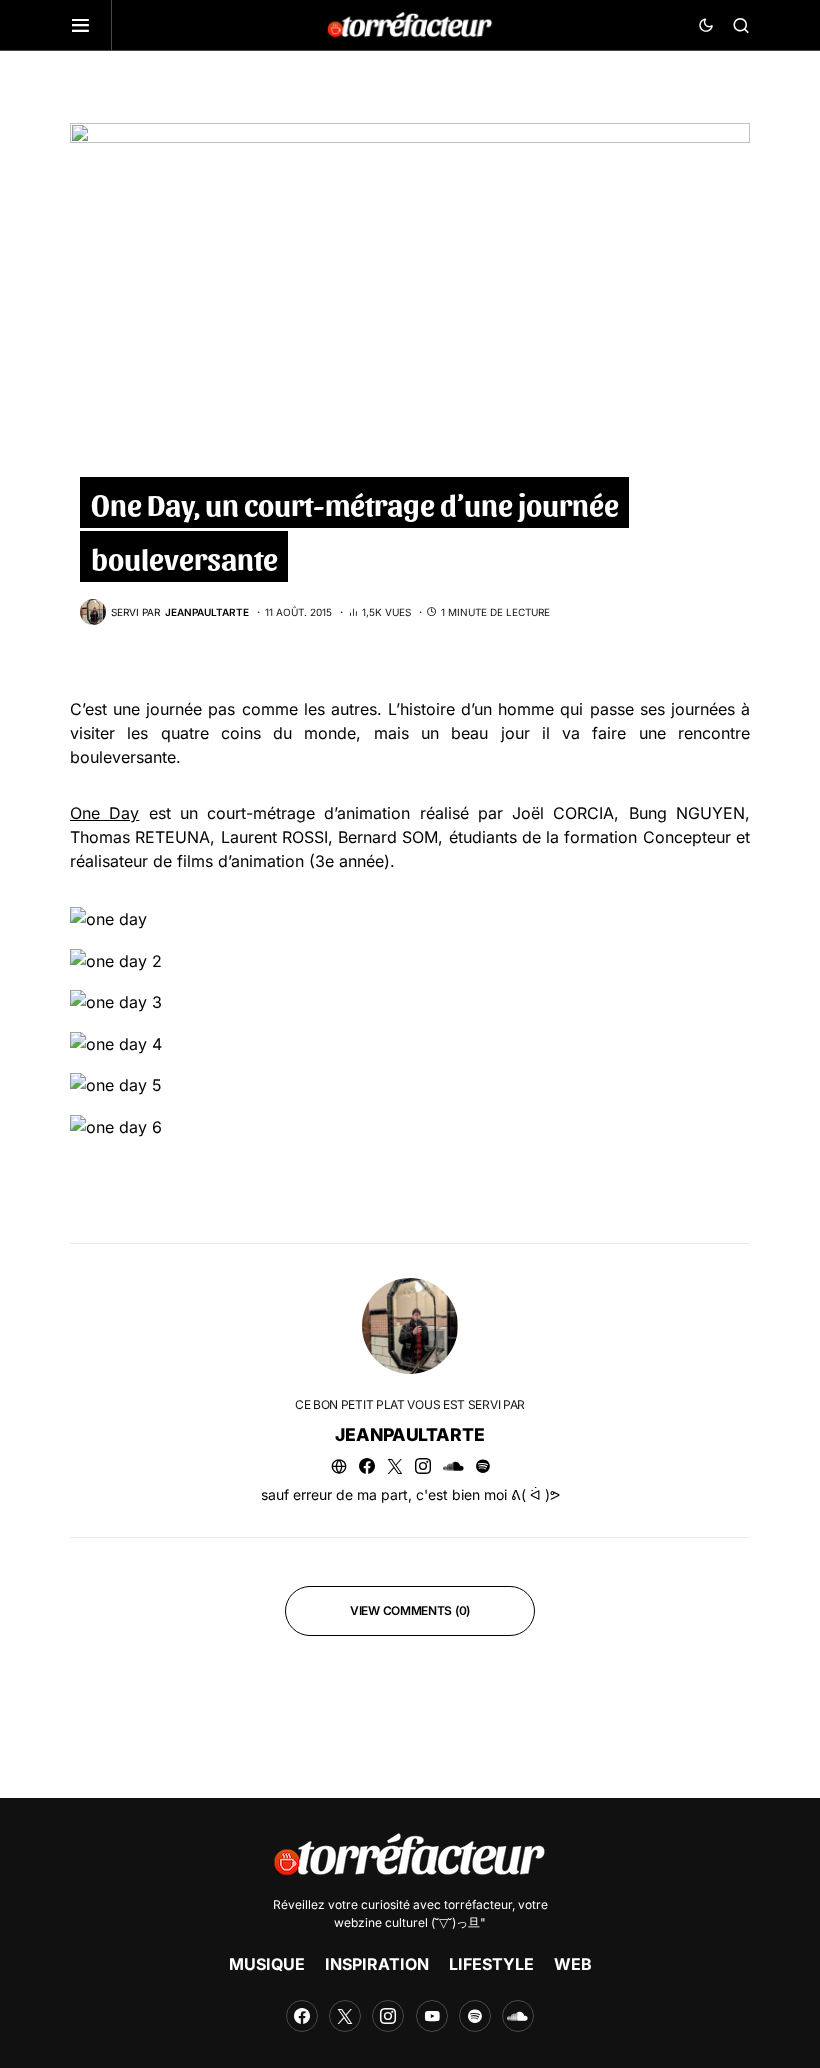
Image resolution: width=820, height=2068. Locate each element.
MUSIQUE (267, 1964)
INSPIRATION (377, 1964)
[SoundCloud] (518, 2016)
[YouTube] (432, 2016)
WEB (573, 1964)
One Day (104, 813)
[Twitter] (345, 2016)
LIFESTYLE (491, 1964)
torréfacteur (478, 1904)
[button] (91, 25)
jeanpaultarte (409, 1434)
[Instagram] (388, 2016)
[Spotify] (475, 2016)
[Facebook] (302, 2016)
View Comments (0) (410, 1610)
